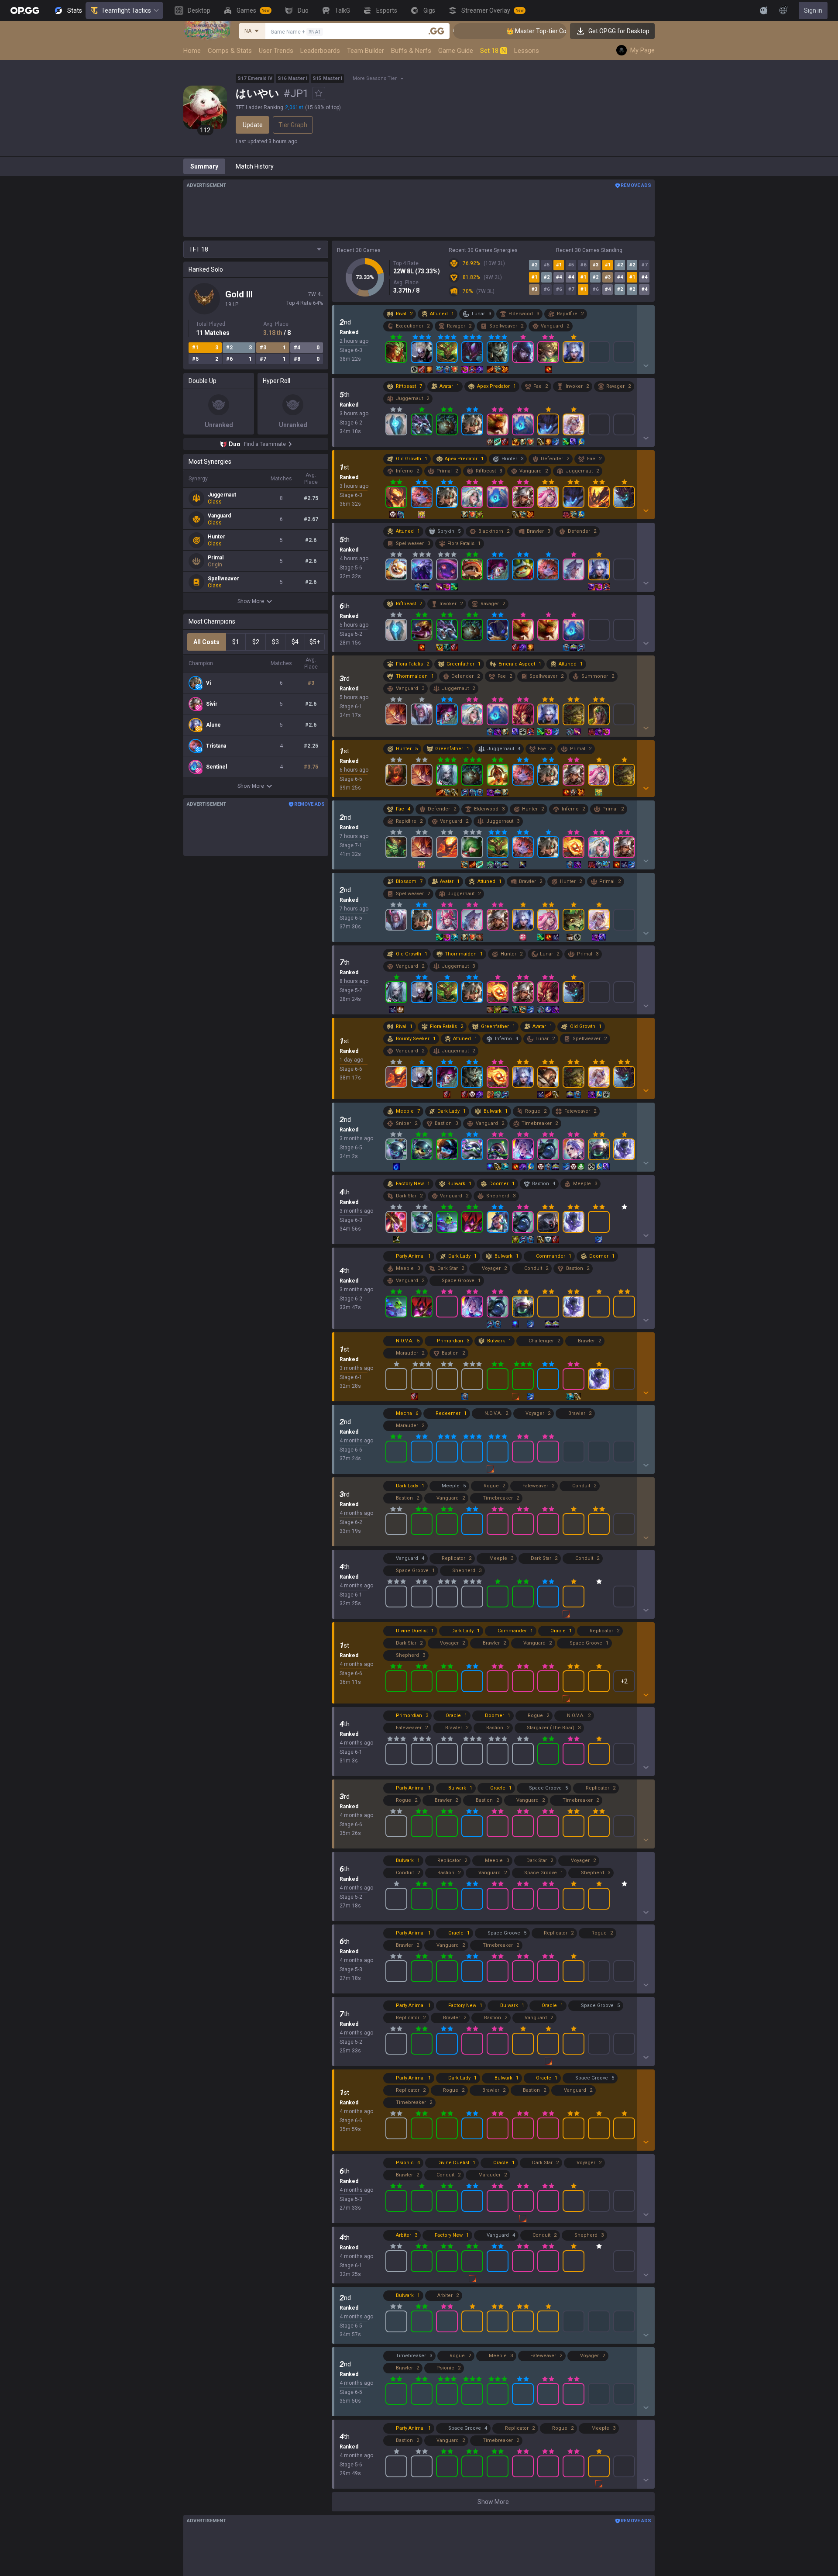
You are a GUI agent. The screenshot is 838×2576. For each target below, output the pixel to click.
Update (253, 125)
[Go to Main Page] (25, 10)
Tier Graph (293, 125)
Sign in (813, 10)
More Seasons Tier (375, 78)
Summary (204, 166)
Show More (251, 601)
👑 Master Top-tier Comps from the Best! (477, 31)
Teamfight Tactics (126, 10)
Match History (255, 166)
